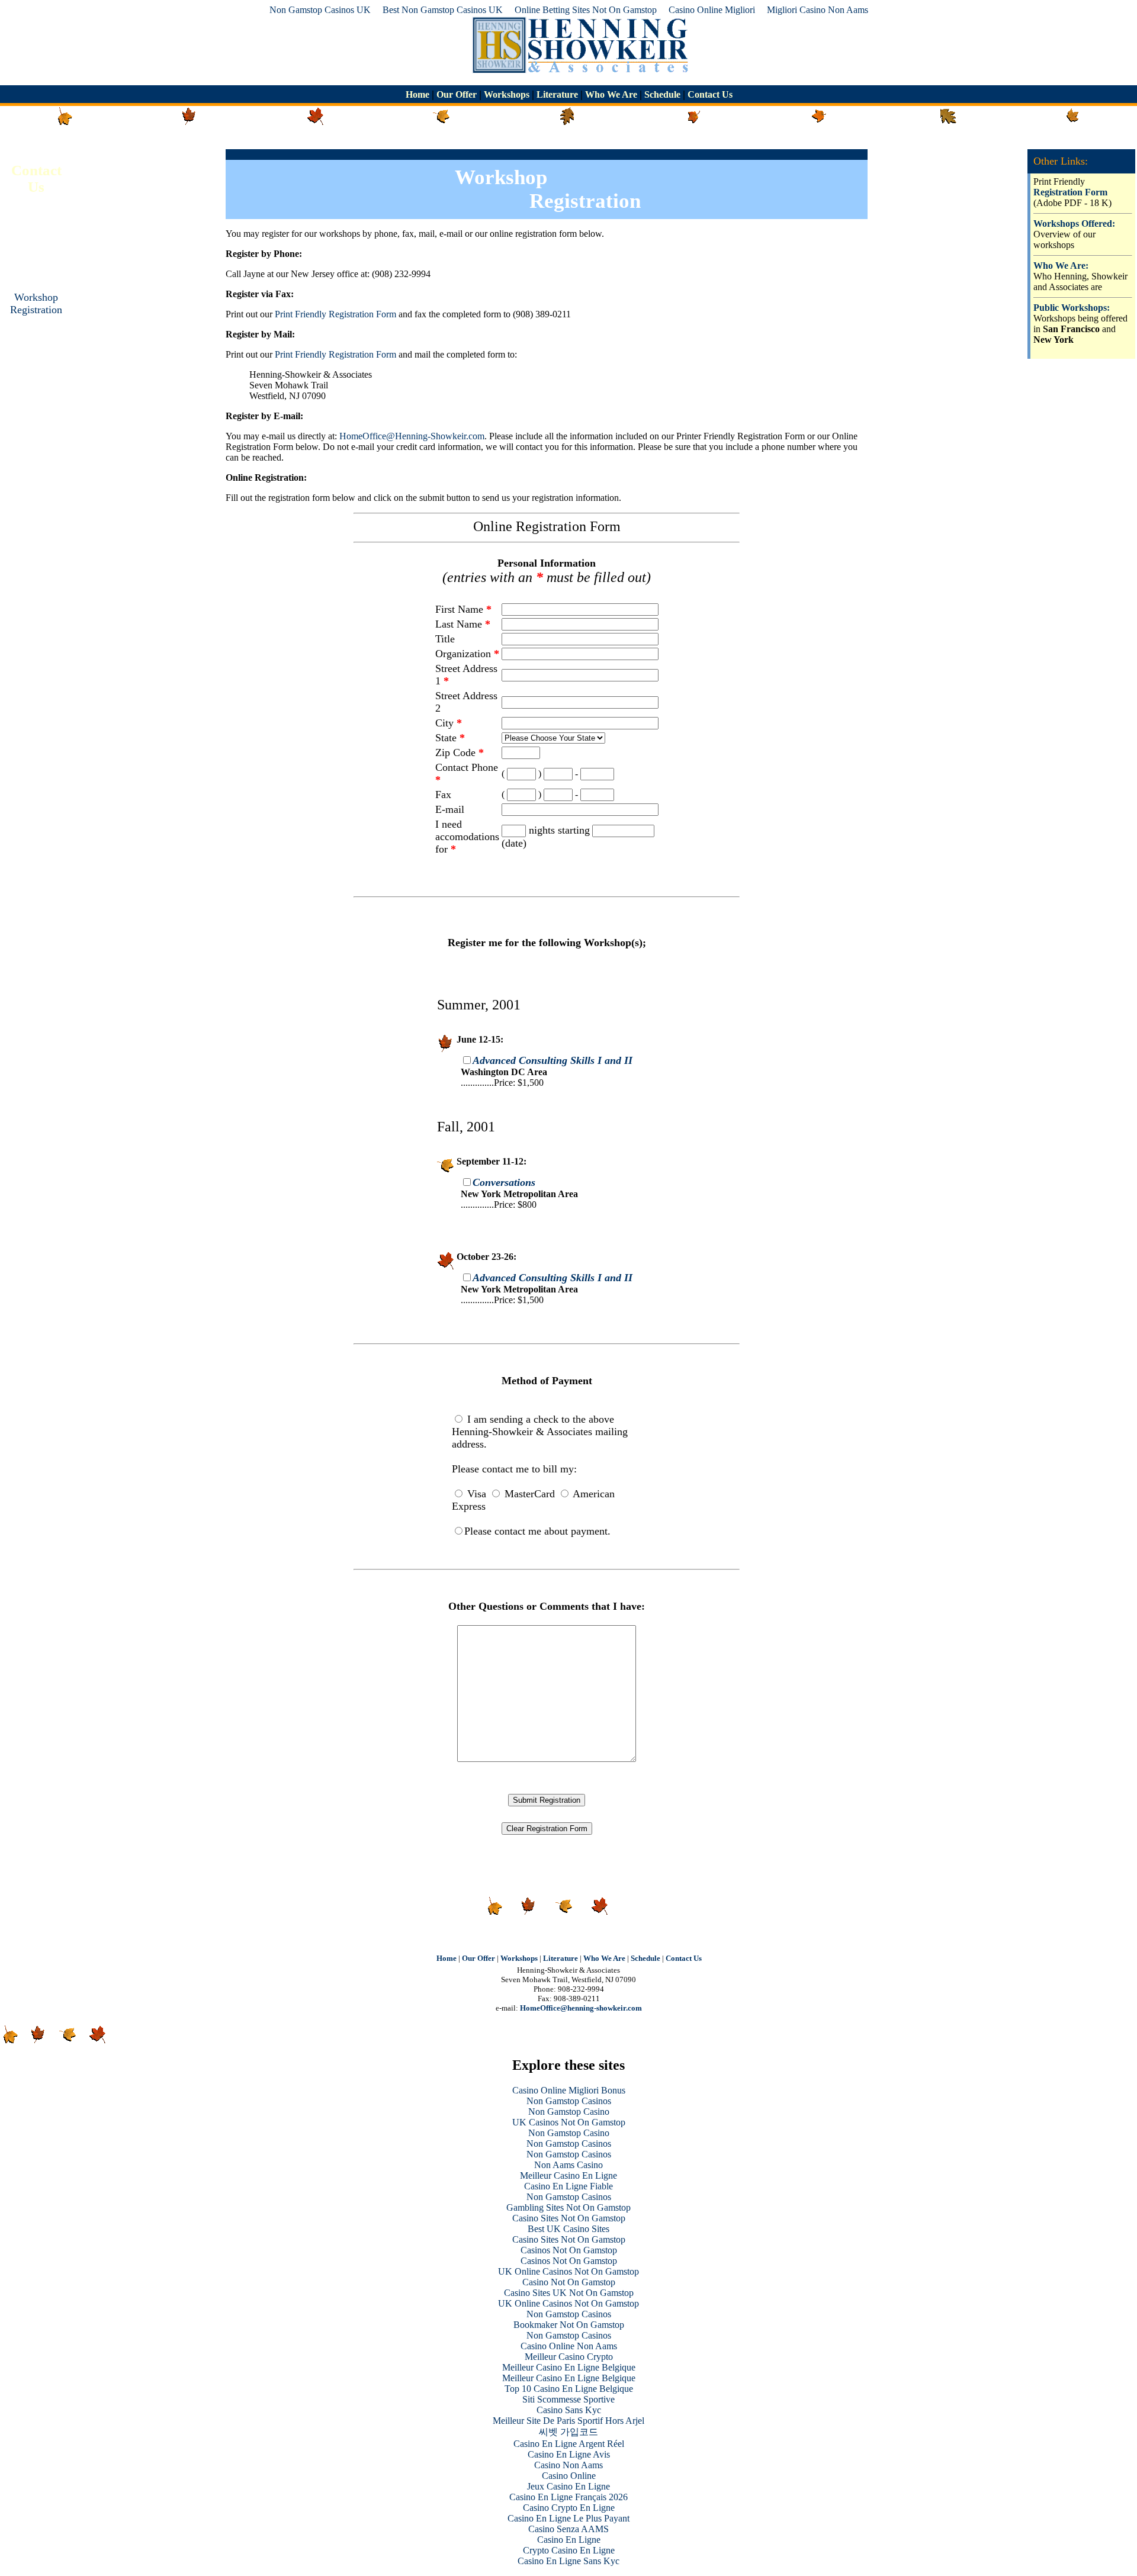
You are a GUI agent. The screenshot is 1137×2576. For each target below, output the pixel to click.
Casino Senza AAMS (568, 2529)
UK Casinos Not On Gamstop (569, 2122)
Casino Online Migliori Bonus (569, 2090)
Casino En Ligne (569, 2540)
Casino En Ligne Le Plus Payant (568, 2518)
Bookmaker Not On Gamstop (569, 2325)
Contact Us (709, 94)
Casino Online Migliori (712, 10)
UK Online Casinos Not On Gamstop (568, 2271)
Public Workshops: (1072, 308)
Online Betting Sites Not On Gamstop (586, 10)
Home (419, 94)
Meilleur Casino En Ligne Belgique (569, 2367)
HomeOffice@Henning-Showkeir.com (412, 436)
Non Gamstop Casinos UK (320, 10)
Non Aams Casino (568, 2165)
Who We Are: (1061, 266)
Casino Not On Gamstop (569, 2282)
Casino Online (569, 2476)
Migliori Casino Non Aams (818, 10)
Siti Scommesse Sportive (568, 2399)
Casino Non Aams (568, 2465)
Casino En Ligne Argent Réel (569, 2444)
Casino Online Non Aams (569, 2346)
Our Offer (457, 94)
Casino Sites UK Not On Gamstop (569, 2293)
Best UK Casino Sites (568, 2229)
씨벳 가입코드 (568, 2432)
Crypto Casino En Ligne (569, 2550)
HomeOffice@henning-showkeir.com (581, 2008)
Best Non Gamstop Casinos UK (443, 10)
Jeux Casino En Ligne (568, 2486)
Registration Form (1070, 192)
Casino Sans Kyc (569, 2410)
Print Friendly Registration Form (335, 314)
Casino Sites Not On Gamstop (569, 2218)
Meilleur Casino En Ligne (568, 2175)
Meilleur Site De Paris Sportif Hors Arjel (568, 2421)
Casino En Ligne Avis (569, 2454)
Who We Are (611, 94)
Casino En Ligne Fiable (568, 2186)
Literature (557, 94)
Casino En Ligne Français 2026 (568, 2497)
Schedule (662, 94)
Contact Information (36, 250)
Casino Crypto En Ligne (569, 2508)
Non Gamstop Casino (569, 2112)
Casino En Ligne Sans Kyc (568, 2561)
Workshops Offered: (1074, 223)
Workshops (507, 94)
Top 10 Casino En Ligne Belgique (569, 2389)
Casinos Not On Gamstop (569, 2250)
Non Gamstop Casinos (569, 2101)
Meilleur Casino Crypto (569, 2357)
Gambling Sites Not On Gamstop (568, 2207)
